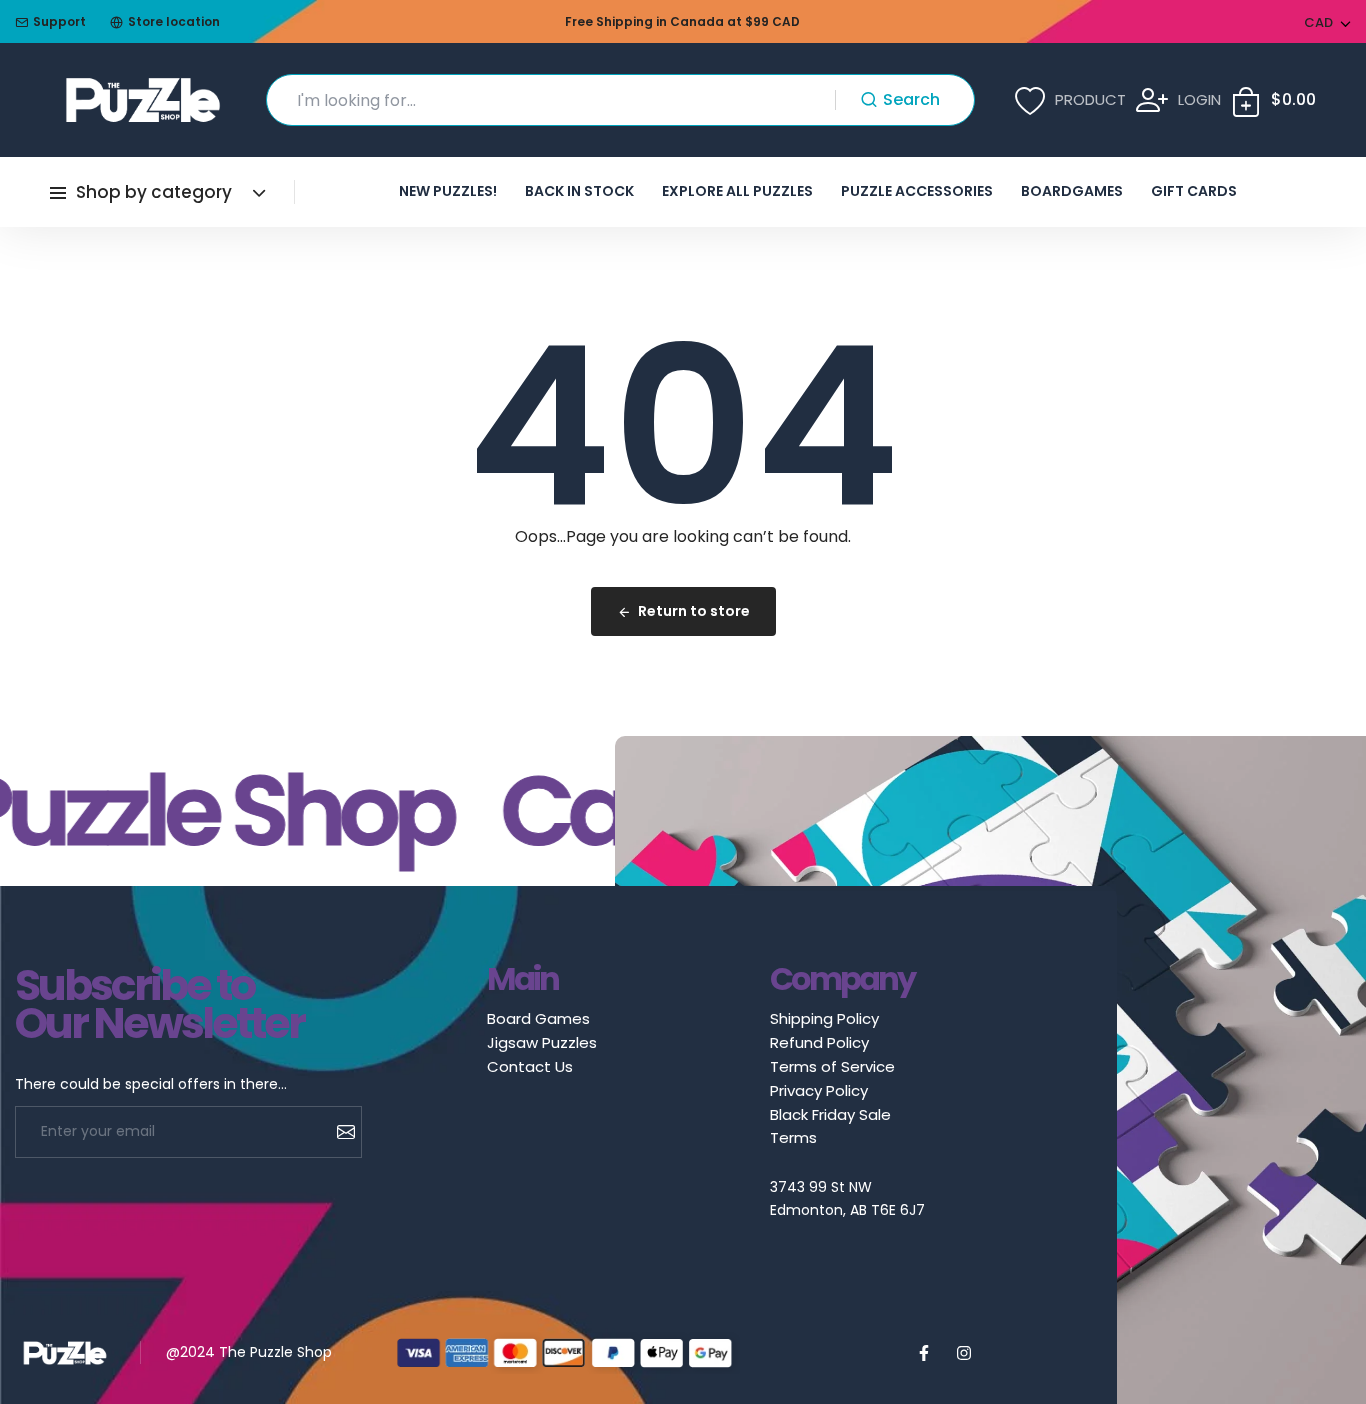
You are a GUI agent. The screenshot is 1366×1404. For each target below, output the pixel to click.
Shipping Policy (824, 1018)
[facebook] (924, 1353)
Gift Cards (1194, 191)
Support (59, 21)
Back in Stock (579, 191)
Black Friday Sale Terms (830, 1126)
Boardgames (1072, 191)
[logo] (143, 100)
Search (911, 99)
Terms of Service (832, 1066)
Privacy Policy (819, 1090)
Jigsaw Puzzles (542, 1042)
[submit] (338, 1132)
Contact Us (530, 1066)
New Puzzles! (448, 191)
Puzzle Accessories (917, 191)
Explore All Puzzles (737, 191)
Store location (174, 21)
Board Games (538, 1018)
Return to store (694, 611)
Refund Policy (819, 1042)
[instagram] (964, 1353)
